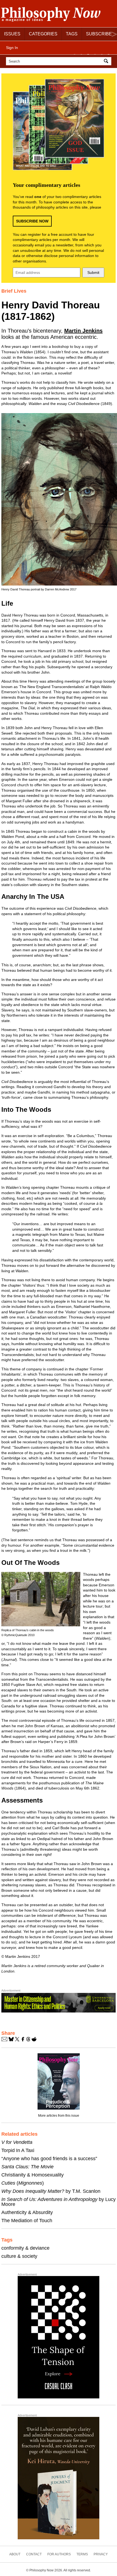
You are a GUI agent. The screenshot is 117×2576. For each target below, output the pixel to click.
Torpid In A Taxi (18, 2150)
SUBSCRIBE (99, 34)
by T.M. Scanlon (51, 2191)
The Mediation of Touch (27, 2221)
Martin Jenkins (83, 331)
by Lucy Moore (59, 2202)
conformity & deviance (25, 2248)
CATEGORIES (43, 34)
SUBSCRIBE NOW (32, 221)
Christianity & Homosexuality (33, 2175)
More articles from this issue (59, 2116)
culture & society (19, 2256)
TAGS (72, 34)
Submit (93, 273)
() (23, 2183)
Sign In (12, 48)
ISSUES (12, 34)
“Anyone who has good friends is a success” (49, 2159)
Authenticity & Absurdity (27, 2212)
